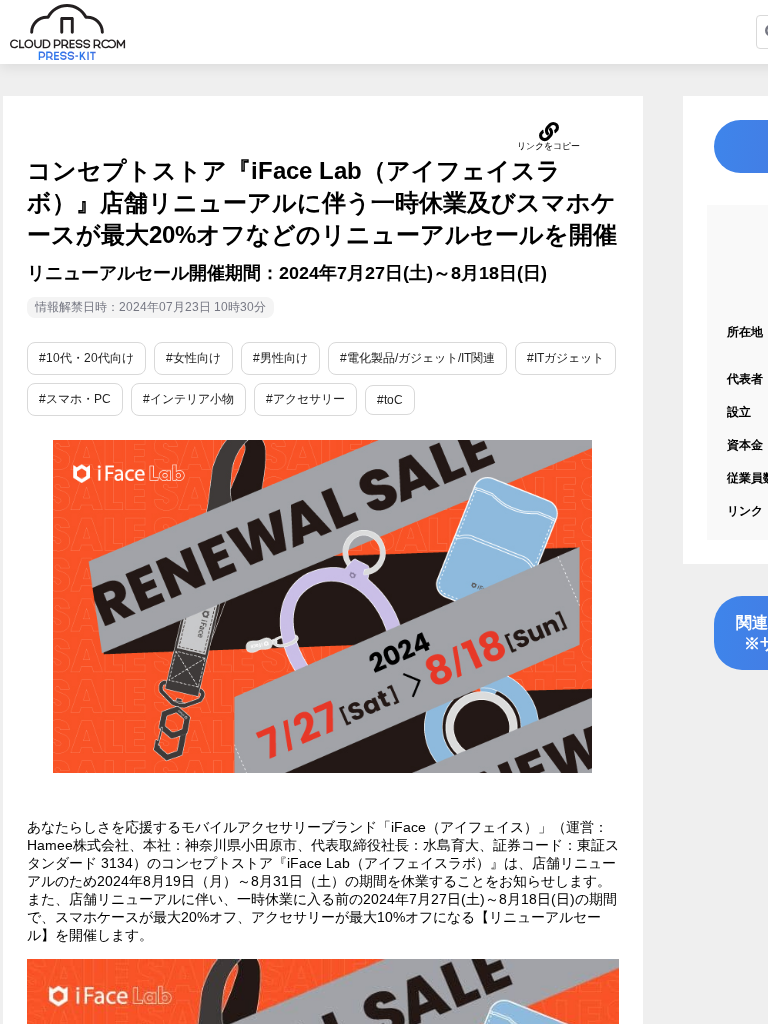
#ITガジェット (565, 358)
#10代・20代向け (86, 358)
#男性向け (280, 358)
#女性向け (193, 358)
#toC (390, 400)
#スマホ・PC (75, 399)
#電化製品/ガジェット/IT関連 (417, 358)
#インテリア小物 (188, 399)
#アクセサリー (305, 399)
